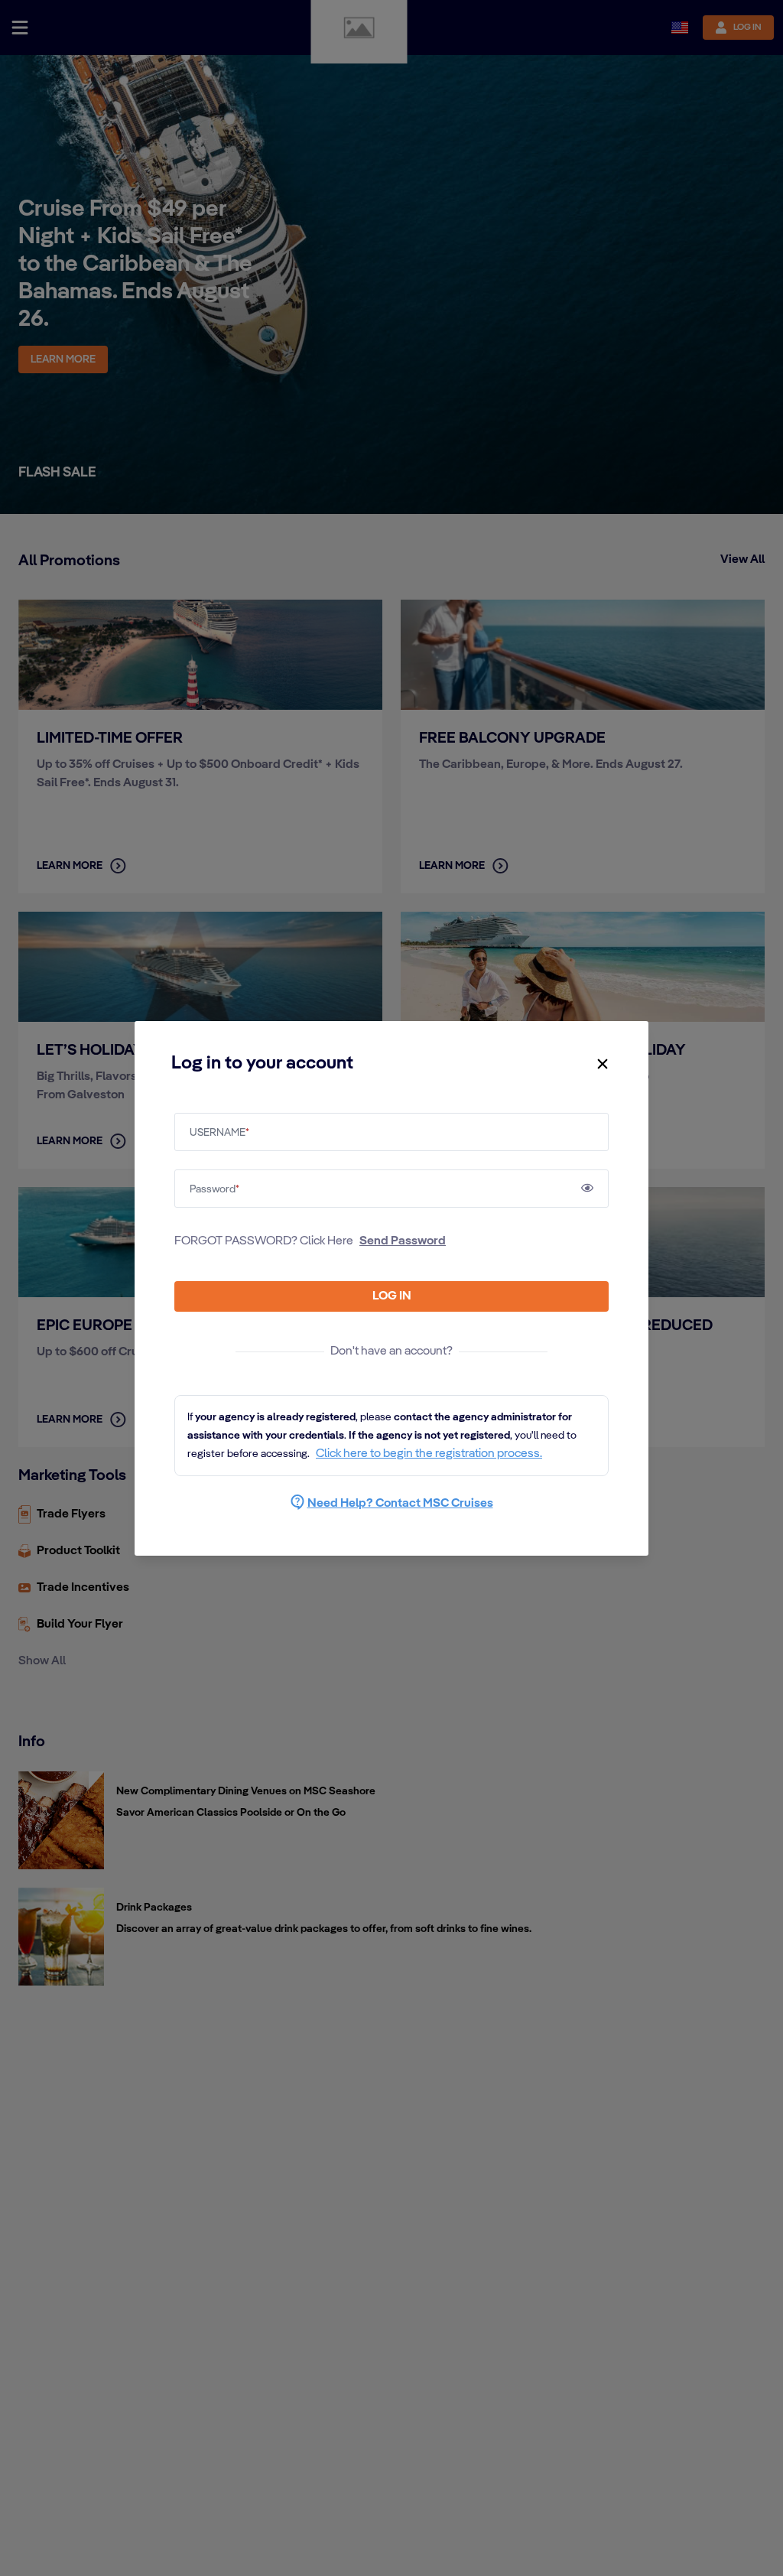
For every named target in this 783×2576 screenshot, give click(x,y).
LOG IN (392, 1296)
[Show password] (587, 1188)
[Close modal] (603, 1064)
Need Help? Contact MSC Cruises (400, 1504)
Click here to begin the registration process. (429, 1454)
